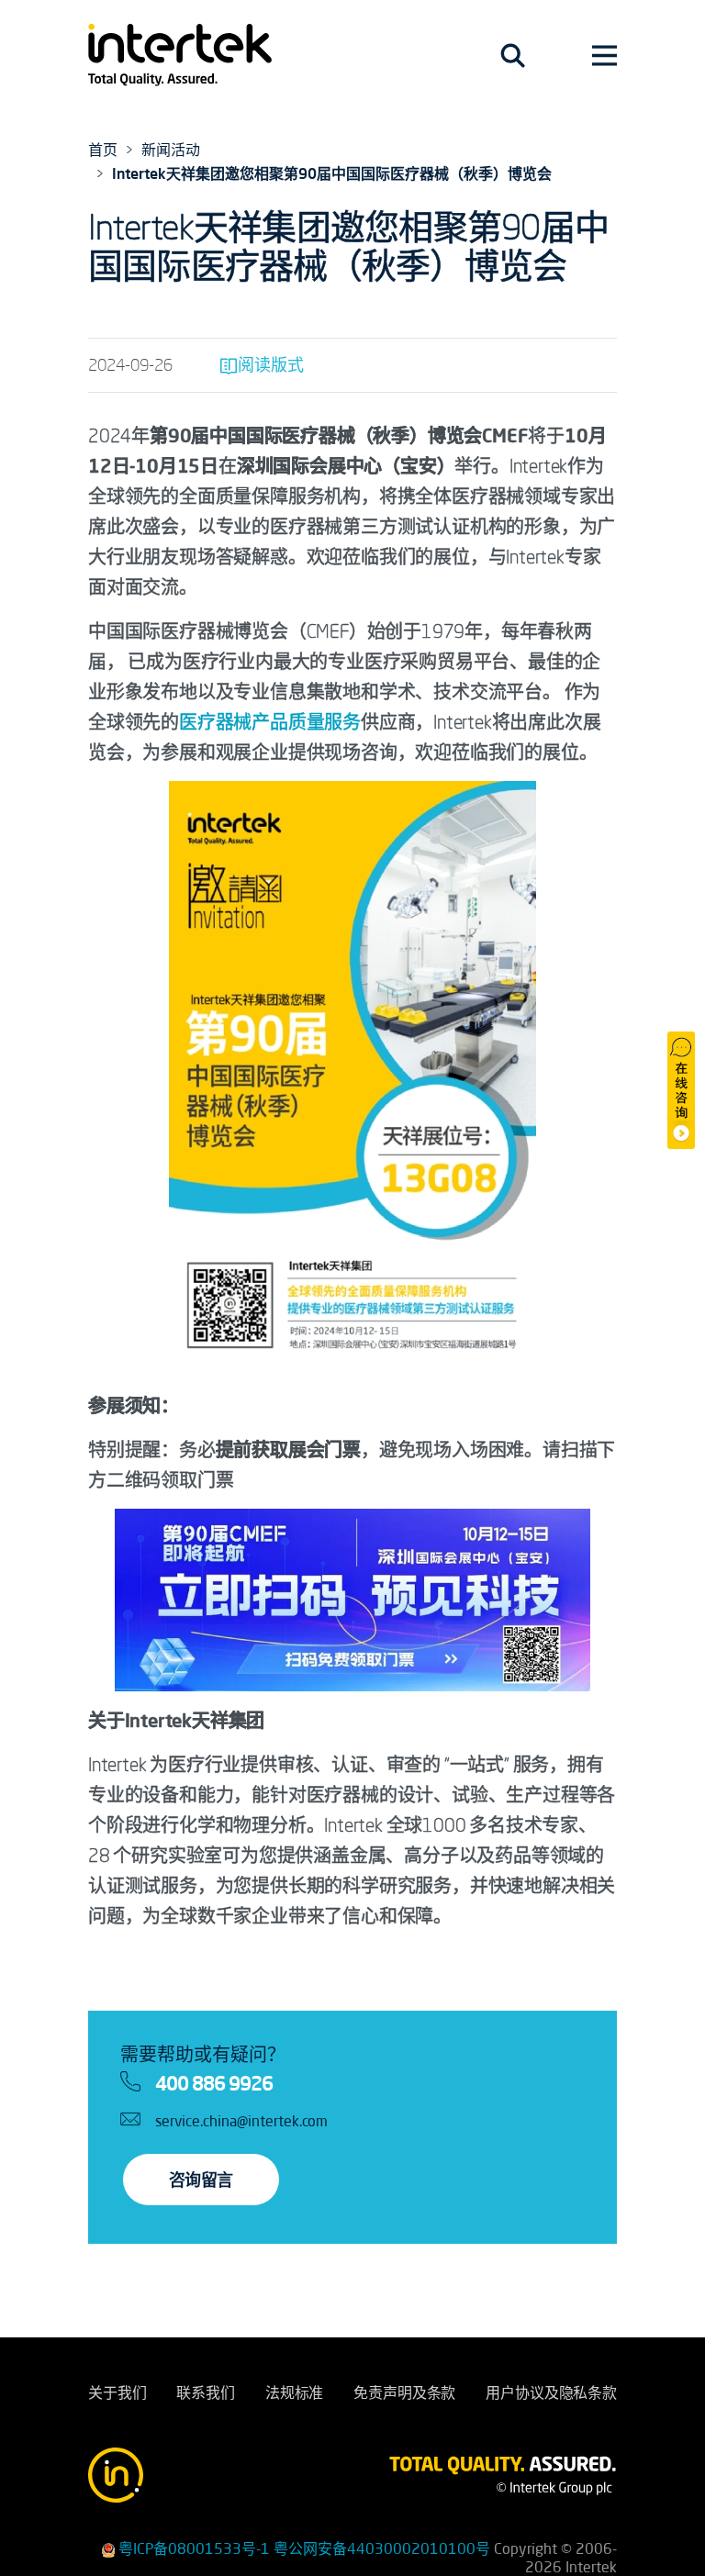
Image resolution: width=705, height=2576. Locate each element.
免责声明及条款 (404, 2392)
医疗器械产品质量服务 (270, 722)
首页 (103, 150)
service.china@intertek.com (241, 2121)
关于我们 (117, 2392)
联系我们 (205, 2392)
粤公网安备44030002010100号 (382, 2548)
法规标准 (294, 2392)
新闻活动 (171, 150)
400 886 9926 (214, 2083)
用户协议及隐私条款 (551, 2392)
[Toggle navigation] (513, 55)
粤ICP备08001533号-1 (194, 2548)
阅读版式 (271, 364)
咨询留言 (201, 2180)
